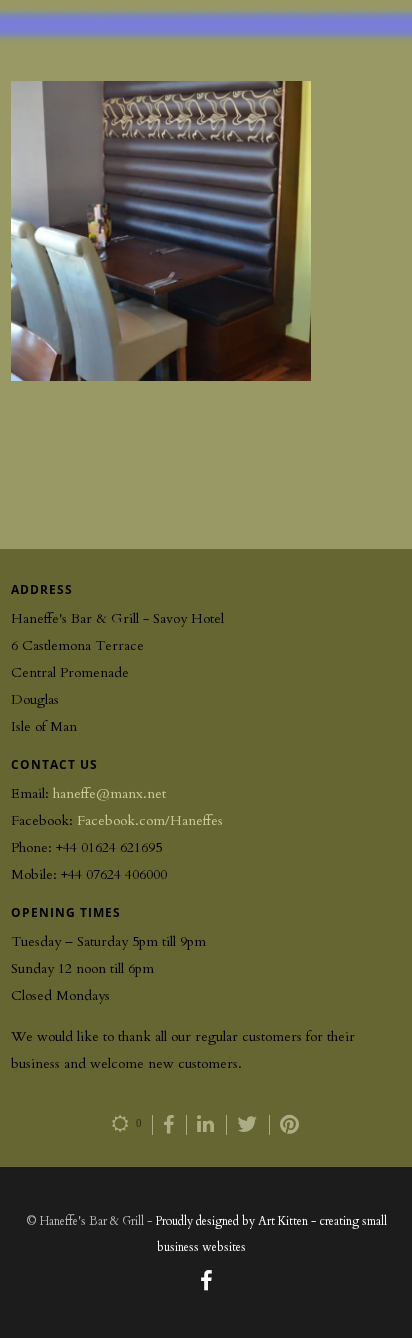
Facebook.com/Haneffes (150, 820)
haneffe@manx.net (109, 793)
